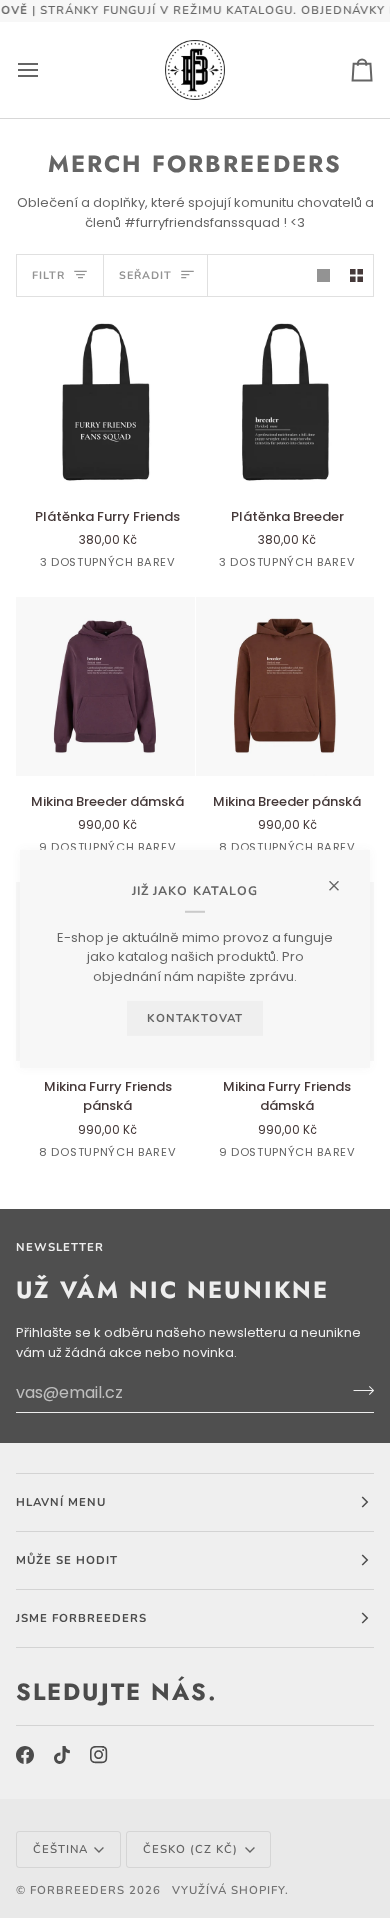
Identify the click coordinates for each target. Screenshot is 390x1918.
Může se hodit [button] (67, 1560)
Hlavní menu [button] (61, 1502)
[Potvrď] (357, 1390)
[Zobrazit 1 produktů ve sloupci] (323, 275)
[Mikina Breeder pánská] (285, 686)
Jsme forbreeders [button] (81, 1618)
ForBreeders (77, 1890)
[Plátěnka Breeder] (285, 401)
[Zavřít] (342, 877)
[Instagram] (99, 1755)
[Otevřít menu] (46, 70)
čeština (60, 1849)
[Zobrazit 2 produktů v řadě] (356, 275)
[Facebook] (25, 1755)
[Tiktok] (62, 1755)
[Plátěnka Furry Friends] (105, 401)
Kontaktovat (195, 1018)
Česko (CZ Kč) (190, 1849)
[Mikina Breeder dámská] (105, 686)
